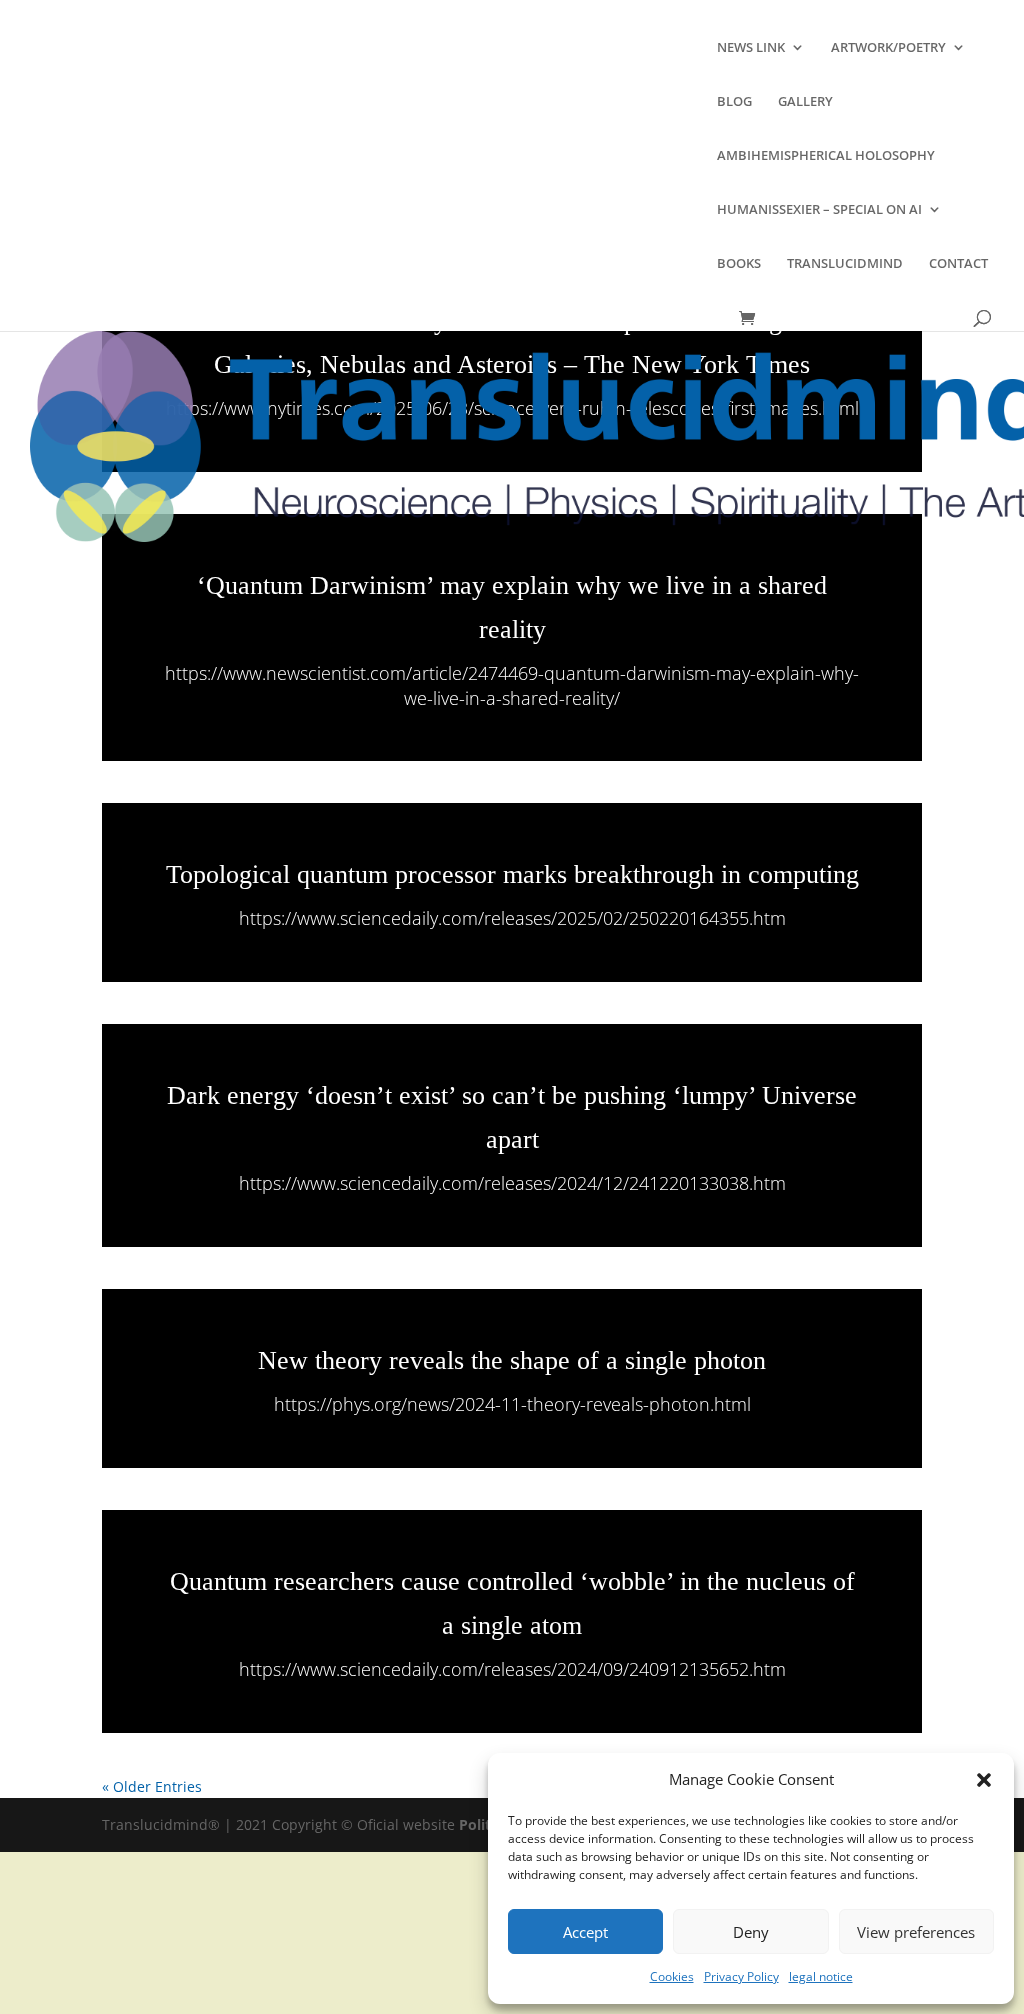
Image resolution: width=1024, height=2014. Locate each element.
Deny (751, 1932)
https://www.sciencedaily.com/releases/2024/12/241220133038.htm (512, 1183)
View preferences (916, 1932)
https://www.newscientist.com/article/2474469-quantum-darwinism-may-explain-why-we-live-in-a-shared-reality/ (512, 685)
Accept (585, 1932)
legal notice (821, 1976)
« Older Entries (152, 1786)
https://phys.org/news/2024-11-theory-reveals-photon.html (512, 1404)
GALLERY (805, 102)
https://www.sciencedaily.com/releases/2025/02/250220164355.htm (512, 918)
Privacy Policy (741, 1976)
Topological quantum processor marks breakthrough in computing (512, 874)
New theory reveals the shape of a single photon (512, 1360)
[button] (984, 1780)
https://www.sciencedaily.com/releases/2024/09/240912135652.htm (512, 1669)
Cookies (672, 1976)
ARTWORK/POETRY (888, 48)
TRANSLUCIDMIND (845, 264)
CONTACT (958, 264)
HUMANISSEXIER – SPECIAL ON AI (819, 210)
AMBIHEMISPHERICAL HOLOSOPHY (826, 156)
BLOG (734, 102)
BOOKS (739, 264)
